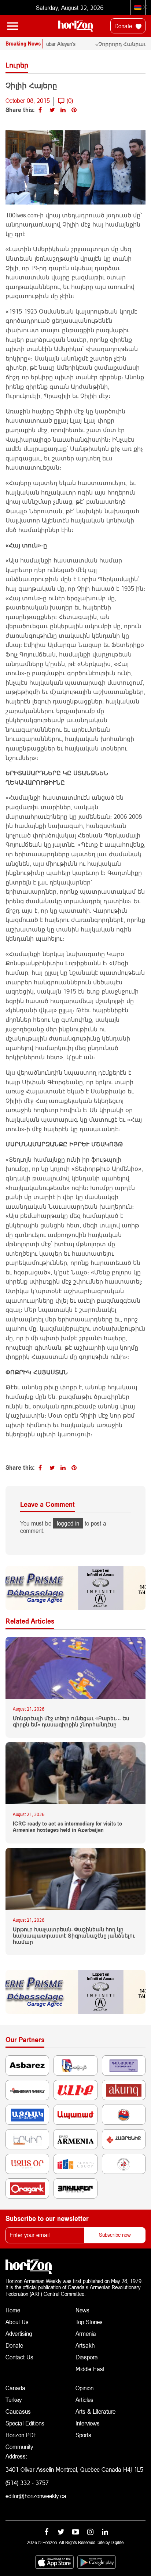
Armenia (86, 2333)
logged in (68, 1523)
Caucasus (18, 2411)
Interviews (88, 2423)
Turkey (14, 2400)
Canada (15, 2388)
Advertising (19, 2333)
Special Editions (25, 2423)
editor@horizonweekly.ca (36, 2496)
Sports (83, 2435)
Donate (124, 26)
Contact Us (19, 2357)
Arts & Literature (95, 2411)
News (82, 2310)
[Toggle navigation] (13, 26)
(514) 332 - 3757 (27, 2483)
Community (19, 2447)
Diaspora (87, 2357)
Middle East (90, 2369)
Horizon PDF (21, 2435)
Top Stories (89, 2322)
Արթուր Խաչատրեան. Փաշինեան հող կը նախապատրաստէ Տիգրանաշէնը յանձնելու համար (74, 1936)
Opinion (84, 2388)
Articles (84, 2400)
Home (13, 2310)
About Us (17, 2322)
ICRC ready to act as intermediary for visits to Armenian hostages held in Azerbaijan (67, 1827)
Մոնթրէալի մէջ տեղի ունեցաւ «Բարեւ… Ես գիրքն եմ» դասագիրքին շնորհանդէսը (71, 1721)
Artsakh (85, 2345)
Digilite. (118, 2542)
